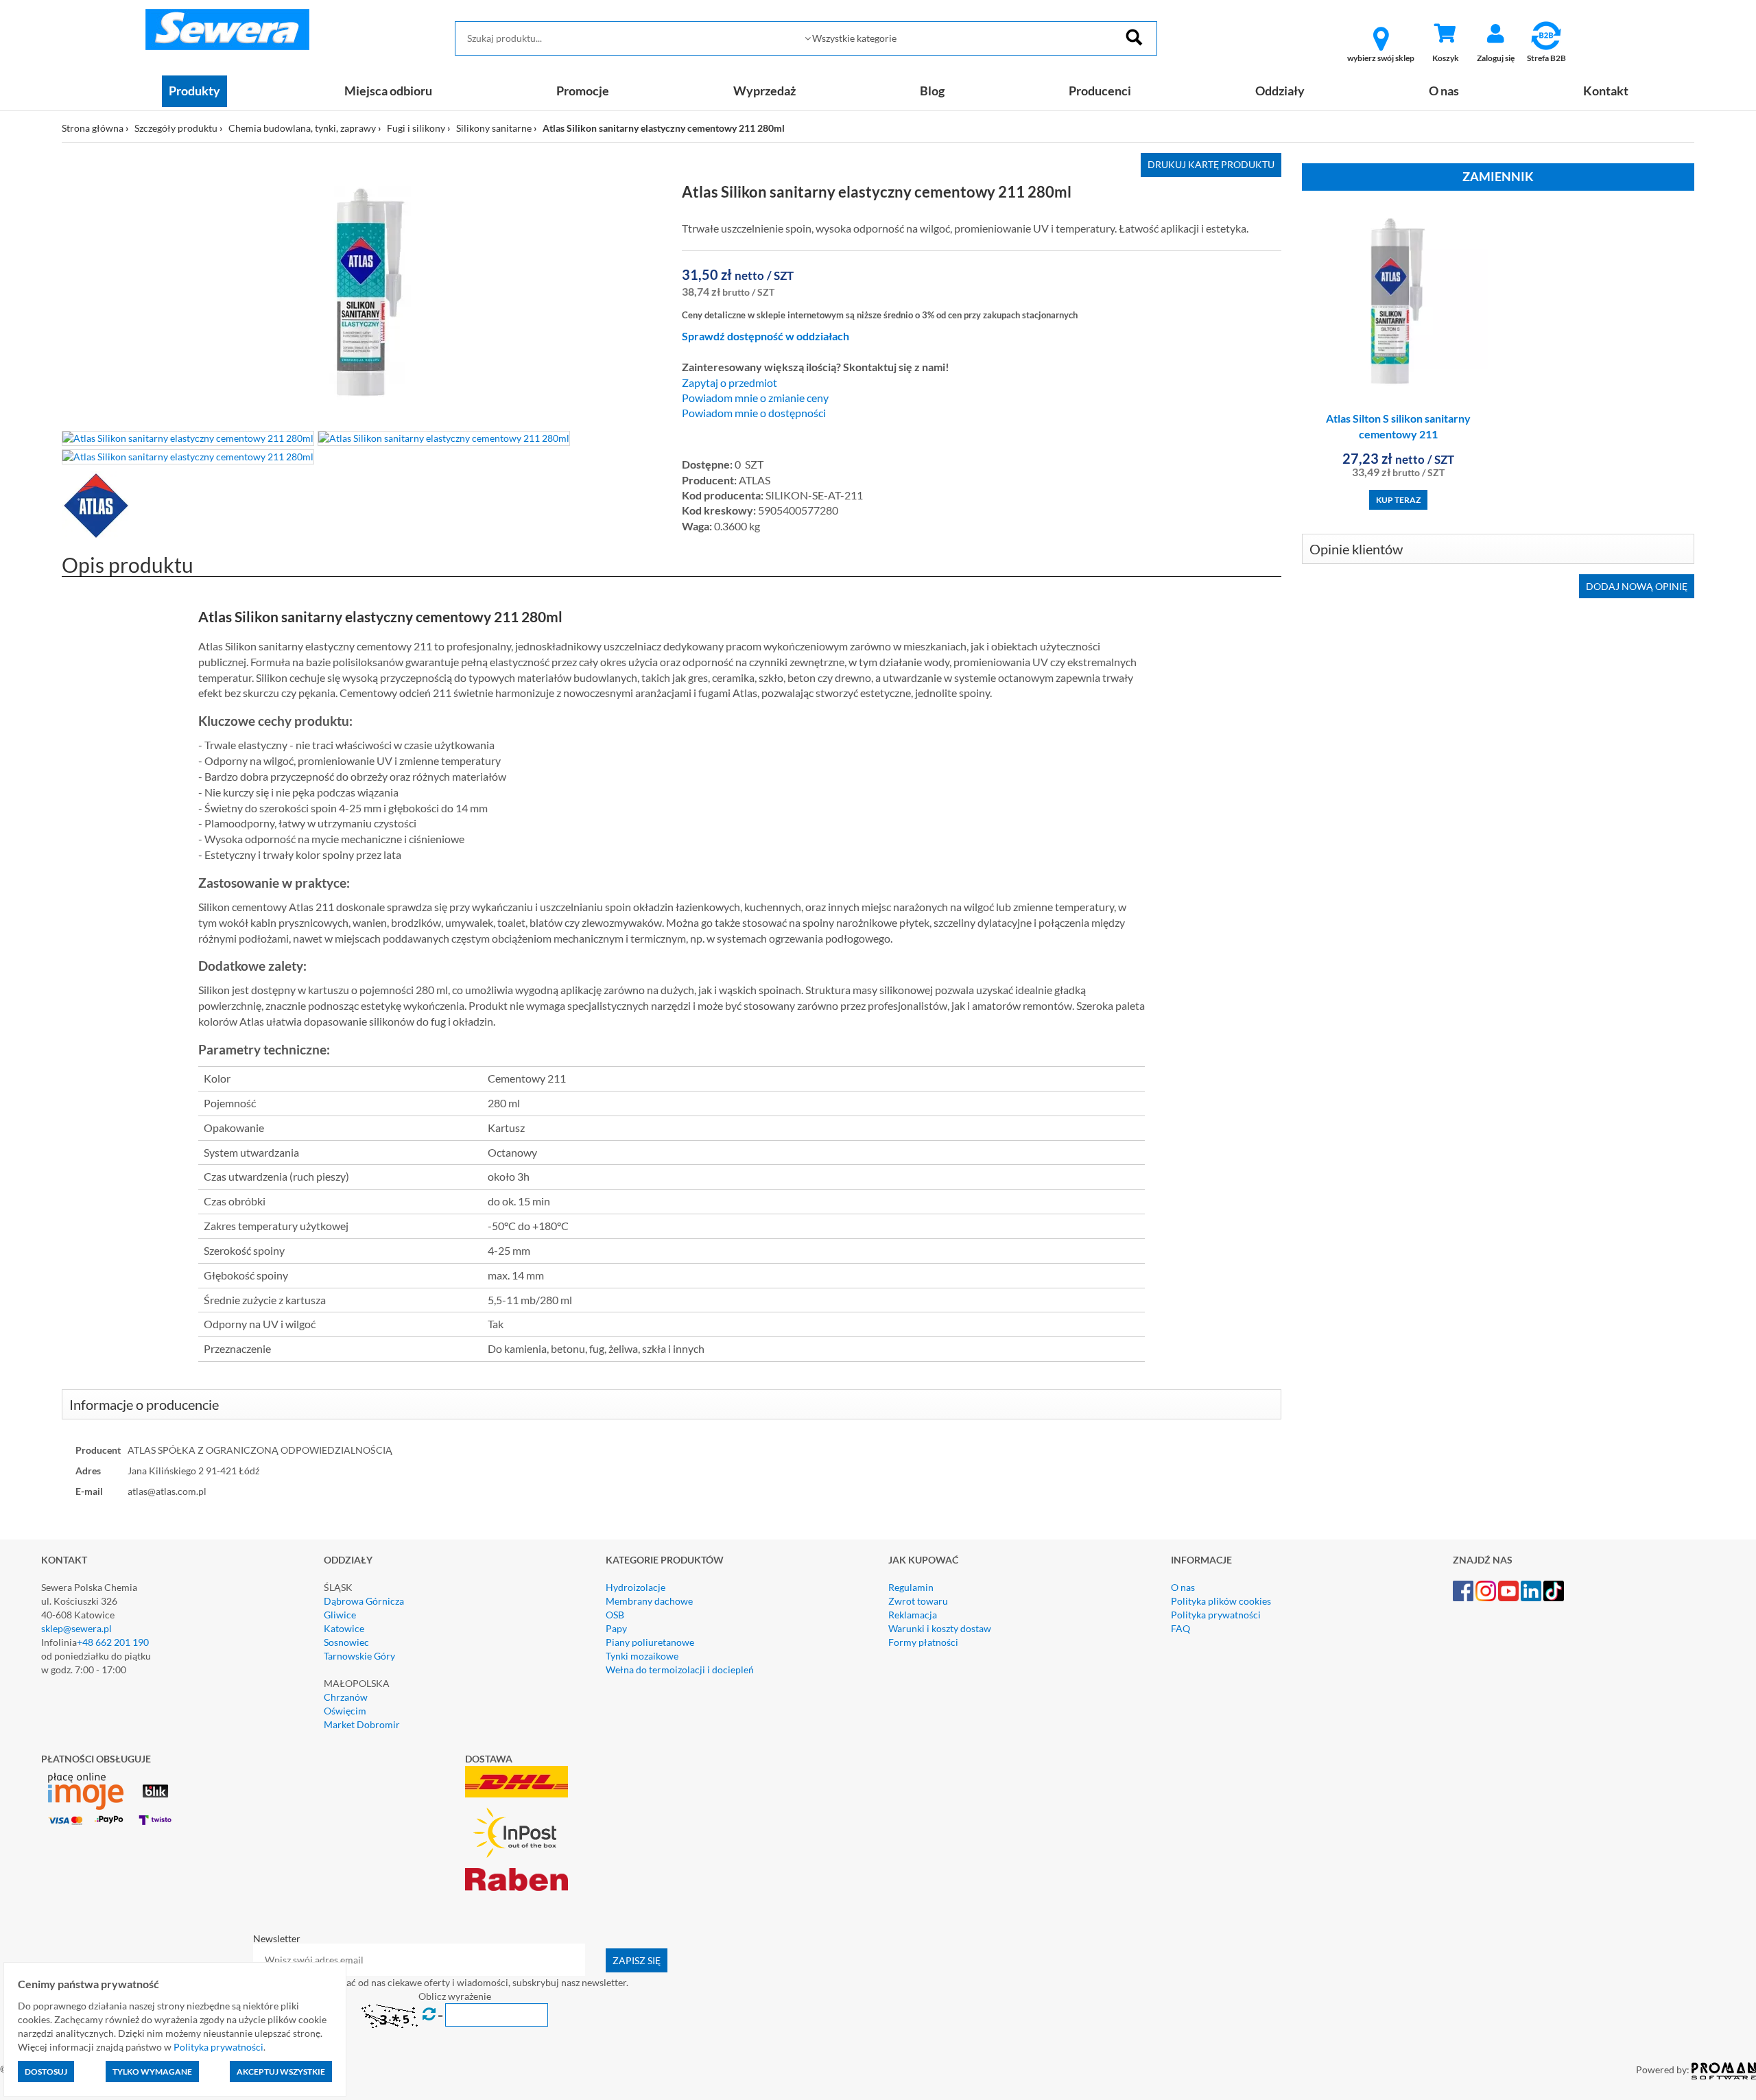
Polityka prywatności (1216, 1615)
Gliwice (340, 1615)
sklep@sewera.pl (76, 1628)
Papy (616, 1628)
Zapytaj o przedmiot (729, 383)
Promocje (583, 91)
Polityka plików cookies (1221, 1601)
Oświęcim (345, 1711)
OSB (615, 1615)
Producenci (1100, 91)
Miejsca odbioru (388, 91)
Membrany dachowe (649, 1601)
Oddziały (1280, 91)
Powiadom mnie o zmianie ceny (755, 398)
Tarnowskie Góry (359, 1656)
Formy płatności (923, 1642)
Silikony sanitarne (494, 128)
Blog (932, 91)
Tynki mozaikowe (642, 1656)
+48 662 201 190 (113, 1642)
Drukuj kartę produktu (1211, 164)
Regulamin (911, 1587)
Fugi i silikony (416, 128)
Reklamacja (913, 1615)
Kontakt (1606, 91)
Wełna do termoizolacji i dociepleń (680, 1670)
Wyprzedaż (764, 91)
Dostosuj (46, 2072)
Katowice (344, 1628)
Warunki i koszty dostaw (940, 1628)
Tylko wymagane (152, 2072)
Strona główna (93, 128)
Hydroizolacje (636, 1587)
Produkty (194, 91)
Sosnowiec (346, 1642)
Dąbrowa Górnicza (364, 1601)
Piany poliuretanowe (650, 1642)
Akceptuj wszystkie (281, 2072)
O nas (1444, 91)
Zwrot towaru (918, 1601)
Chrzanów (346, 1697)
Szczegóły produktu (176, 128)
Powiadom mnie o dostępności (754, 413)
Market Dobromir (362, 1724)
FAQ (1180, 1628)
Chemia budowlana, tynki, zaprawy (302, 128)
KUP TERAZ (1398, 500)
